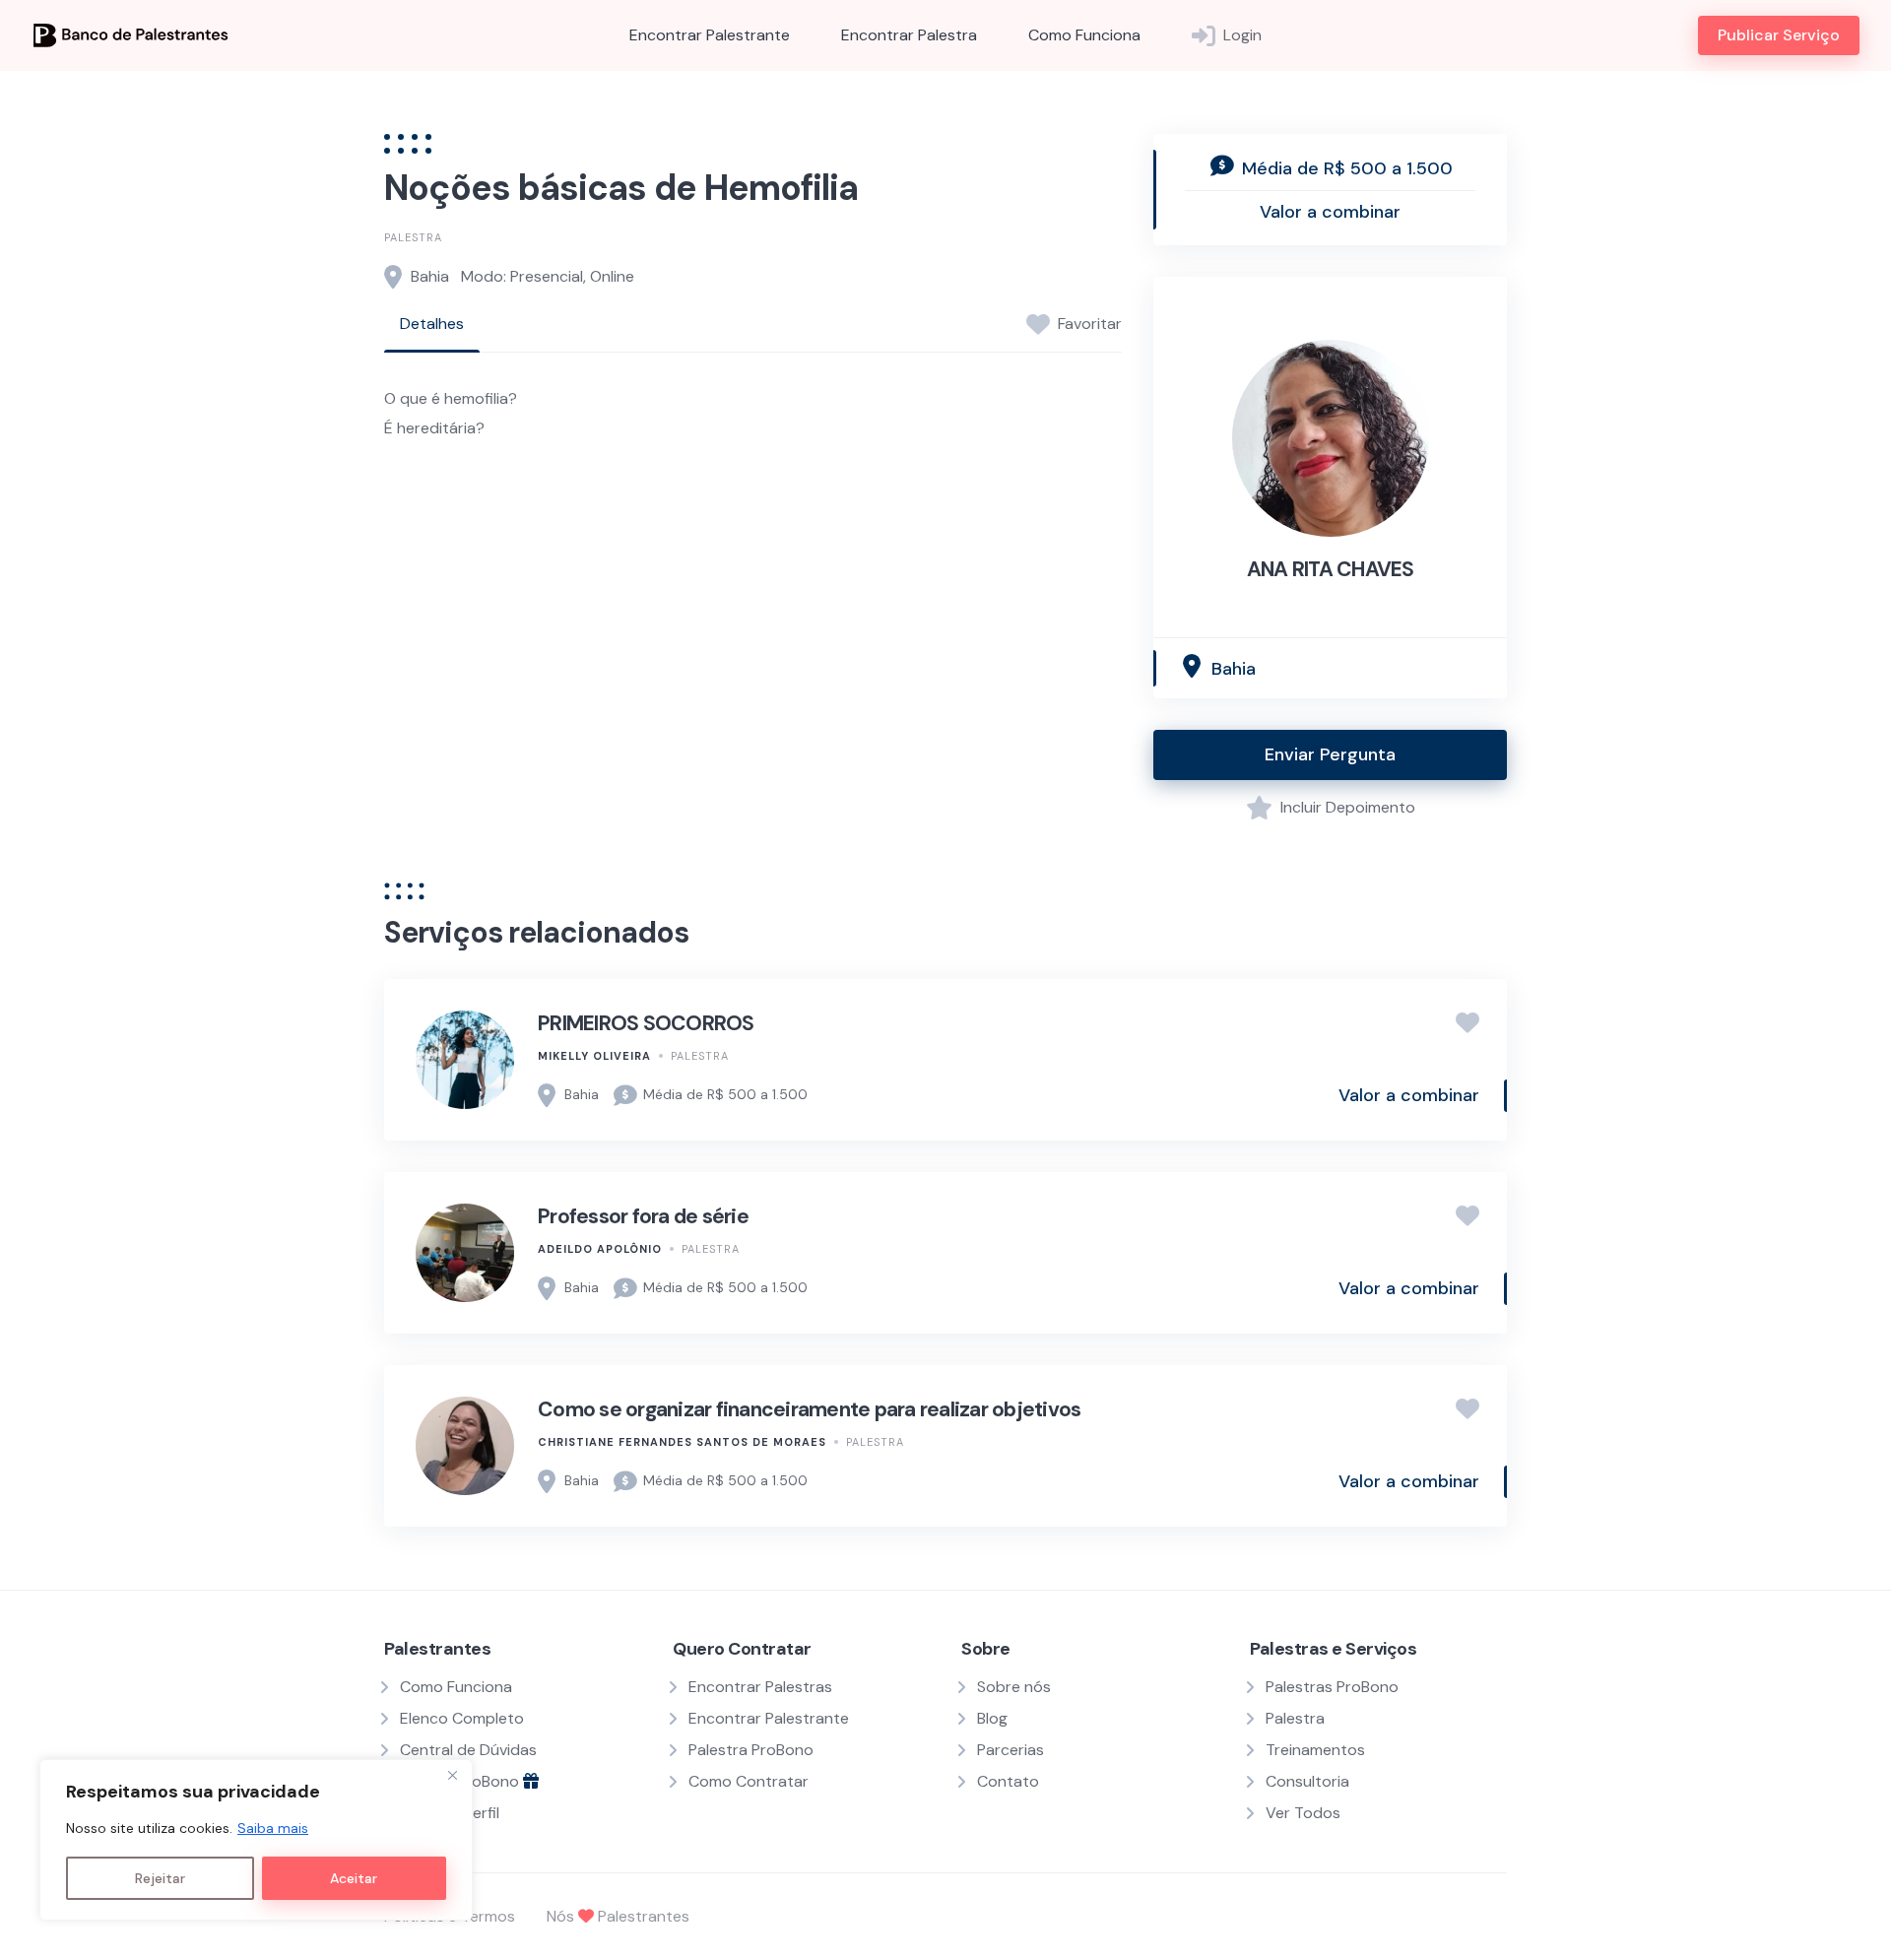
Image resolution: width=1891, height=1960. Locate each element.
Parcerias (1011, 1750)
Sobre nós (1014, 1687)
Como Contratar (749, 1781)
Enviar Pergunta (1330, 754)
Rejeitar (160, 1878)
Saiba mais (273, 1828)
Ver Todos (1303, 1813)
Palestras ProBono (1332, 1687)
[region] (256, 1840)
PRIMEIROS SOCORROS (646, 1023)
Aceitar (354, 1878)
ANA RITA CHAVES (1331, 569)
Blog (992, 1718)
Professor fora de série (643, 1216)
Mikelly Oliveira (594, 1056)
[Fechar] (452, 1776)
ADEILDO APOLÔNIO (600, 1249)
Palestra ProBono (751, 1750)
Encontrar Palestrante (710, 35)
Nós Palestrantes (618, 1916)
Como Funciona (1084, 35)
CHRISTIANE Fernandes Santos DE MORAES (682, 1442)
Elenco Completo (462, 1718)
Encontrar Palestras (760, 1687)
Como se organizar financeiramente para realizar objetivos (809, 1409)
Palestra (413, 237)
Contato (1008, 1781)
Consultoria (1307, 1781)
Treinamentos (1315, 1750)
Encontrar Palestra (909, 35)
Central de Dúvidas (468, 1750)
